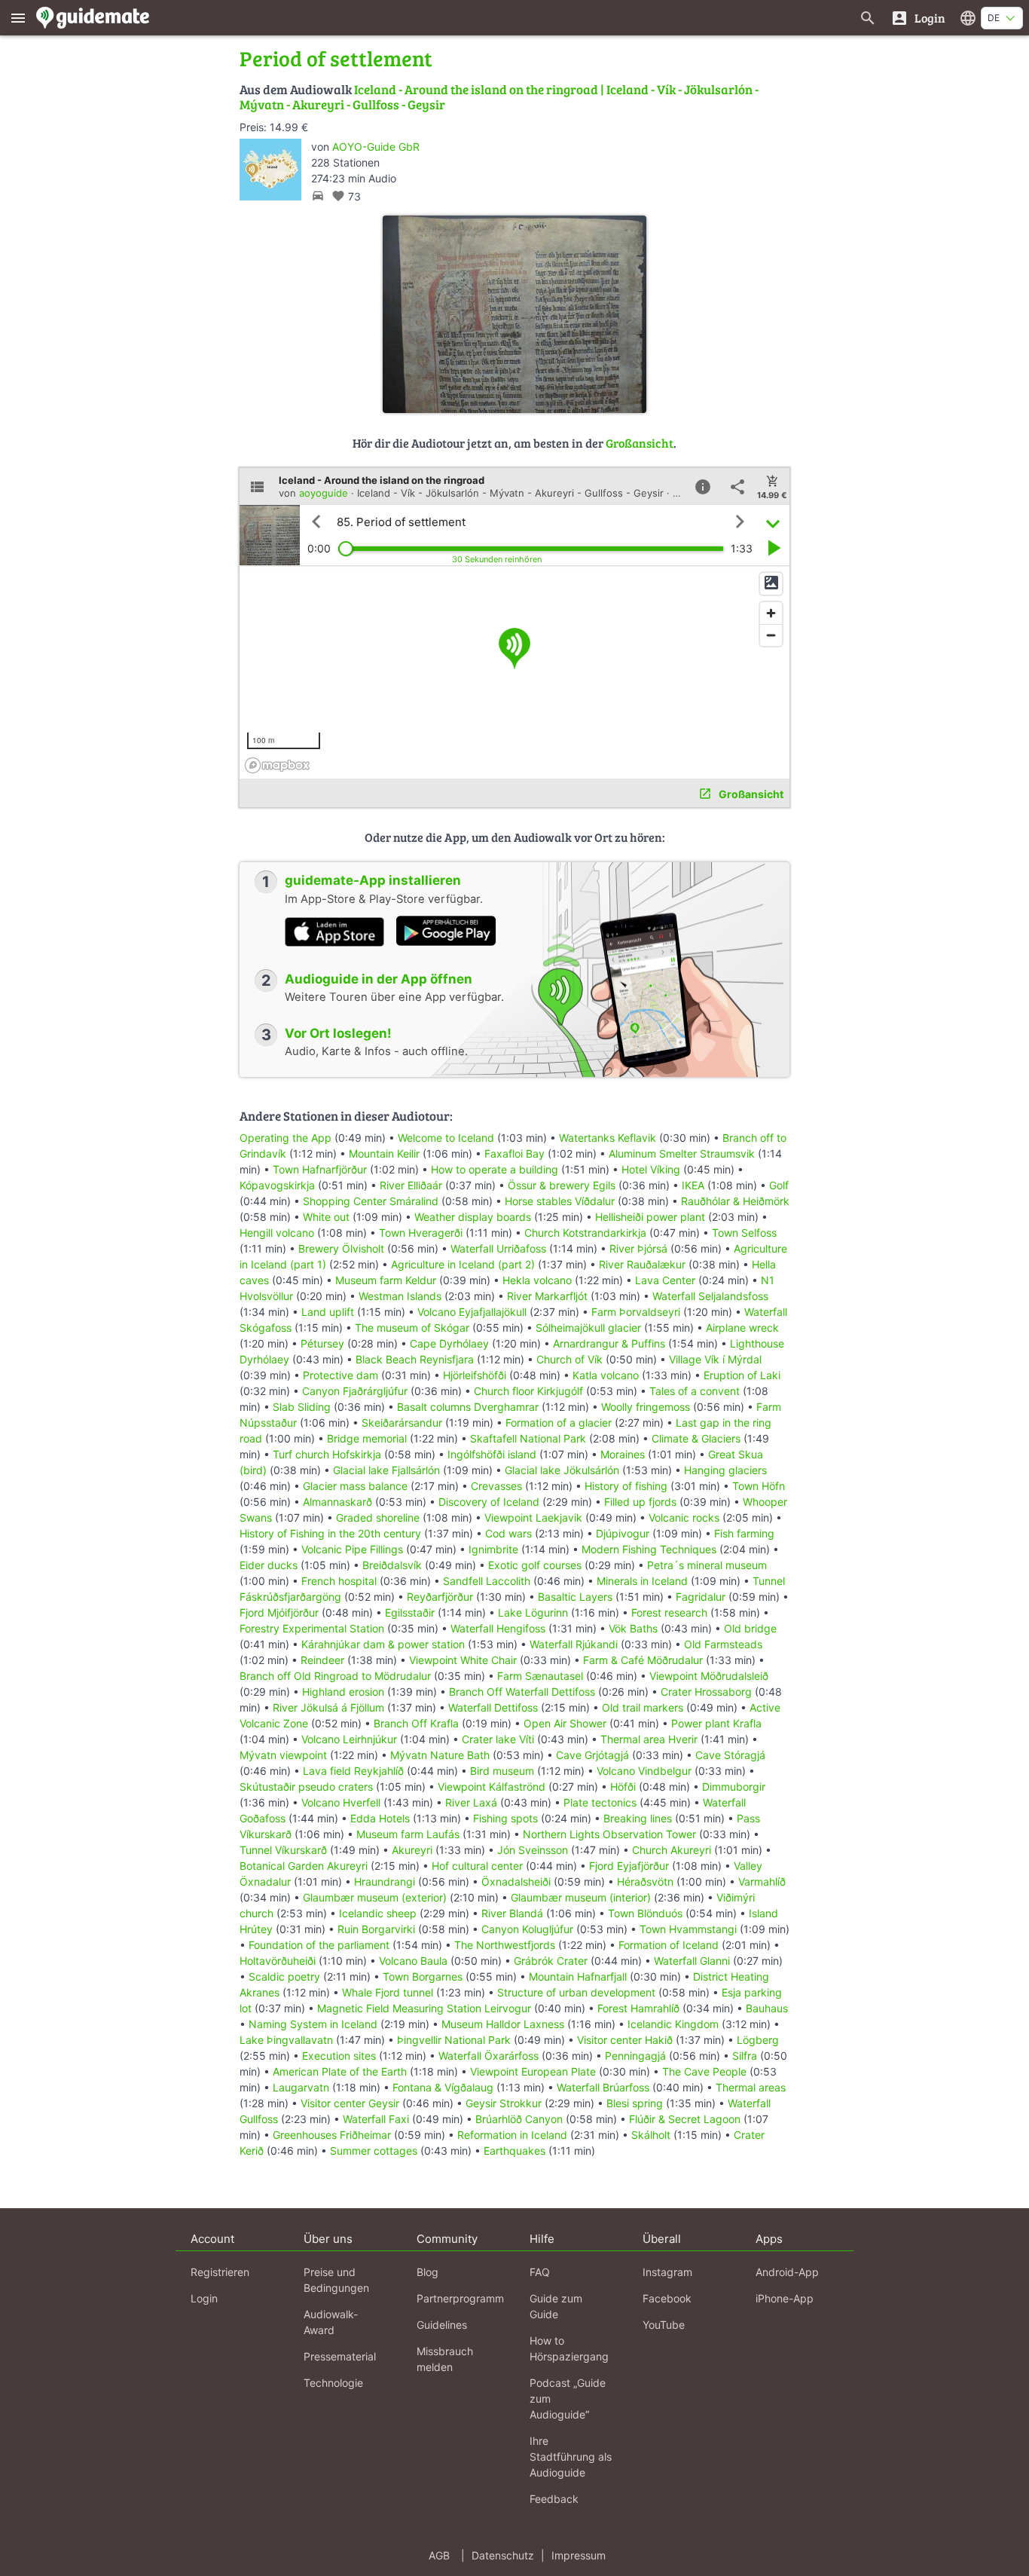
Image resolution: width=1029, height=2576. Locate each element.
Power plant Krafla (716, 1723)
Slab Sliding (302, 1407)
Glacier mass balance (355, 1486)
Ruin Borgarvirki (376, 1929)
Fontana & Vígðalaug (443, 2087)
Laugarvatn (301, 2087)
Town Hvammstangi (688, 1929)
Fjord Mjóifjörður (279, 1612)
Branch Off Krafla (416, 1723)
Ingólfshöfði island (492, 1454)
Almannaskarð (337, 1502)
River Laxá (471, 1802)
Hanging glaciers (725, 1470)
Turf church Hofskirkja (327, 1454)
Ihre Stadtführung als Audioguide (571, 2457)
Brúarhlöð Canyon (519, 2119)
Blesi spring (635, 2103)
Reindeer (322, 1660)
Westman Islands (400, 1296)
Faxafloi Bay (514, 1153)
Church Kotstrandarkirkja (585, 1233)
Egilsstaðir (410, 1612)
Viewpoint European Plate (533, 2071)
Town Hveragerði (421, 1233)
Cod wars (508, 1533)
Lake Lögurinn (533, 1612)
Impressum (579, 2555)
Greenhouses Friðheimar (333, 2135)
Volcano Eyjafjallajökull (472, 1312)
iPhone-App (785, 2298)
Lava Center (665, 1280)
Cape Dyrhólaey (449, 1343)
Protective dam (340, 1375)
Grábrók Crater (551, 1961)
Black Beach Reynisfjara (415, 1359)
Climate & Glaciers (698, 1438)
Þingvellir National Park (454, 2040)
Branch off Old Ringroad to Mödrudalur (335, 1676)
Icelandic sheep (378, 1913)
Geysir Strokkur (504, 2103)
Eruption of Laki (742, 1375)
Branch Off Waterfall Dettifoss (522, 1692)
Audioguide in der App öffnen (379, 979)
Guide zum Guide (556, 2306)
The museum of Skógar (412, 1328)
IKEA (693, 1185)
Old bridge (750, 1628)
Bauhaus (767, 2008)
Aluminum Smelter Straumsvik (682, 1153)
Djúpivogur (623, 1533)
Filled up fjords (640, 1502)
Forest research (669, 1612)
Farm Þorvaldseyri (637, 1312)
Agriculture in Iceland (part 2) (463, 1264)
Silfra (745, 2056)
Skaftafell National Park (528, 1438)
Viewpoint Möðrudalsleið (709, 1676)
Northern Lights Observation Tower (609, 1834)
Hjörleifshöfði (475, 1375)
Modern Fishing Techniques (649, 1549)
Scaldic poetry (284, 1976)
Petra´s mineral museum (707, 1565)
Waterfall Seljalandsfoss (710, 1296)
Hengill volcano (277, 1233)
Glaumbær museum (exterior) (375, 1897)
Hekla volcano (537, 1280)
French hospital (339, 1581)
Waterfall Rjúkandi (574, 1644)
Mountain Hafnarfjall (578, 1976)
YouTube (664, 2325)
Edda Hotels (380, 1818)
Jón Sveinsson (533, 1850)
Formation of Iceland (669, 1945)
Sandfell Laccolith (487, 1581)
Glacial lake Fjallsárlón (386, 1470)
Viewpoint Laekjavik (533, 1517)
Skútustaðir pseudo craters (306, 1787)
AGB (439, 2555)
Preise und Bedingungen (336, 2280)
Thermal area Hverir (649, 1739)
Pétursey (322, 1343)
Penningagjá (635, 2056)
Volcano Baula (413, 1961)
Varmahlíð (762, 1882)
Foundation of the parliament (319, 1945)
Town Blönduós (645, 1913)
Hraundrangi (385, 1882)
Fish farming (744, 1533)
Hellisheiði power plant (650, 1217)
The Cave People (704, 2071)
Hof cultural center (477, 1866)
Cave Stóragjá (730, 1755)
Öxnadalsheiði (516, 1882)
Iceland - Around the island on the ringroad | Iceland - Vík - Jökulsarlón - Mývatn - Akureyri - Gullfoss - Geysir (499, 97)
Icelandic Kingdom (673, 2024)
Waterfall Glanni (692, 1961)
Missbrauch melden (445, 2359)
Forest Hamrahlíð (638, 2008)
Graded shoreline (378, 1517)
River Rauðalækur (642, 1264)
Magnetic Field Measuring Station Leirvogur (424, 2008)
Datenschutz (503, 2555)
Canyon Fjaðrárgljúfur (355, 1391)
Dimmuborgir (734, 1787)
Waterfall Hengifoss (498, 1628)
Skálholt (651, 2135)
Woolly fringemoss (646, 1407)
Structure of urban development (576, 1992)
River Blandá (512, 1913)
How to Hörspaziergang (569, 2348)
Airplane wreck (742, 1328)
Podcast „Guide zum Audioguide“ (568, 2399)
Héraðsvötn (645, 1882)
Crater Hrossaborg (706, 1692)
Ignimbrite (493, 1549)
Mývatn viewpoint (283, 1755)
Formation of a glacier (559, 1423)
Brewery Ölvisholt (341, 1248)
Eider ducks (269, 1565)
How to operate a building (495, 1169)
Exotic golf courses (535, 1565)
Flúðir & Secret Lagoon (685, 2119)
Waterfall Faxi (376, 2119)
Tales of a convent (695, 1391)
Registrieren (220, 2272)
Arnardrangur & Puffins (609, 1343)
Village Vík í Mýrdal (715, 1359)
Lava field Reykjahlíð (353, 1771)
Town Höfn (759, 1486)
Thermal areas (751, 2087)
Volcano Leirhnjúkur (349, 1739)
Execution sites (339, 2056)
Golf (779, 1185)
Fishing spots (505, 1818)
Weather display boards (473, 1217)
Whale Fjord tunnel (388, 1992)
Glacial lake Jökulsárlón (562, 1470)
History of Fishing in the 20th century (330, 1533)
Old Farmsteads (723, 1644)
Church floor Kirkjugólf (528, 1391)
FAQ (540, 2272)
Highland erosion (343, 1692)
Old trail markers (643, 1707)
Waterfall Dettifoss (493, 1707)
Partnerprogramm (460, 2298)
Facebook (667, 2298)
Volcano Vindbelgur (644, 1771)
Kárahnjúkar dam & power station (383, 1644)
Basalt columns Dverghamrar (468, 1407)
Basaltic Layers (575, 1597)
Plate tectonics (600, 1802)
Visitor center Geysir (350, 2103)
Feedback (554, 2499)
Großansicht (640, 443)
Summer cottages (374, 2151)
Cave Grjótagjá (592, 1755)
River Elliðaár (411, 1185)
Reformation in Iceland (512, 2135)
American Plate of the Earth (340, 2071)
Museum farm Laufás (408, 1834)
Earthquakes (514, 2151)
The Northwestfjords (505, 1945)
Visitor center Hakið (625, 2040)
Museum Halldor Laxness (503, 2024)
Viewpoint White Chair (463, 1660)
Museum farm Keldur (386, 1280)
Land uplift (328, 1312)
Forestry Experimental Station (312, 1628)
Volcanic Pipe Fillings (352, 1549)
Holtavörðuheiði (278, 1961)
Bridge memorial (367, 1438)
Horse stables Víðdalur (560, 1201)
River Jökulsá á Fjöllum (328, 1707)
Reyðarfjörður (440, 1597)
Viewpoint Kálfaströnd (492, 1787)
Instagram (667, 2272)
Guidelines (442, 2325)
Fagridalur (701, 1597)
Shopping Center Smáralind (371, 1201)
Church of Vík (569, 1359)
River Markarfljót (547, 1296)
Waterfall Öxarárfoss (489, 2056)
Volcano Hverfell (341, 1802)
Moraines (623, 1454)
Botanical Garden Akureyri (304, 1866)
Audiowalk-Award (331, 2322)
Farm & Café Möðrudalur (643, 1660)
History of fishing (626, 1486)
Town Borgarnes (423, 1976)
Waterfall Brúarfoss (603, 2087)
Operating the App (285, 1138)
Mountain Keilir (384, 1153)
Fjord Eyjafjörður (629, 1866)
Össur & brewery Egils (562, 1185)
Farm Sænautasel (540, 1676)
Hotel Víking (651, 1169)
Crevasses (496, 1486)
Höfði (623, 1787)
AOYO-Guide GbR (376, 147)
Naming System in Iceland (313, 2024)
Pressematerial (340, 2356)
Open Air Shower (565, 1723)
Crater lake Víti (498, 1739)
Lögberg (758, 2040)
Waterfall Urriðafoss (498, 1248)
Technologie (333, 2383)
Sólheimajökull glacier (588, 1328)
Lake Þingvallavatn (286, 2040)
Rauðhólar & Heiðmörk (735, 1201)
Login (204, 2298)
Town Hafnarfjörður (321, 1169)
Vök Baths (633, 1628)
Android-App (787, 2272)
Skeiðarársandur (402, 1423)
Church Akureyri (672, 1850)
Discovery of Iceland (489, 1502)
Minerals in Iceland (642, 1581)
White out (326, 1217)
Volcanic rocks (684, 1517)
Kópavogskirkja (277, 1185)
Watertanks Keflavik (608, 1138)
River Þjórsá (638, 1248)
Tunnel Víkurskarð (283, 1850)
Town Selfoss (744, 1233)
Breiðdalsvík (392, 1565)
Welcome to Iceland (446, 1138)
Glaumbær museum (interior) (581, 1897)
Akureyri (412, 1850)
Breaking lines (638, 1818)
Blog (427, 2272)
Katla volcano (606, 1375)
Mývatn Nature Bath (440, 1755)
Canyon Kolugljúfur (527, 1929)
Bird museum (502, 1771)
